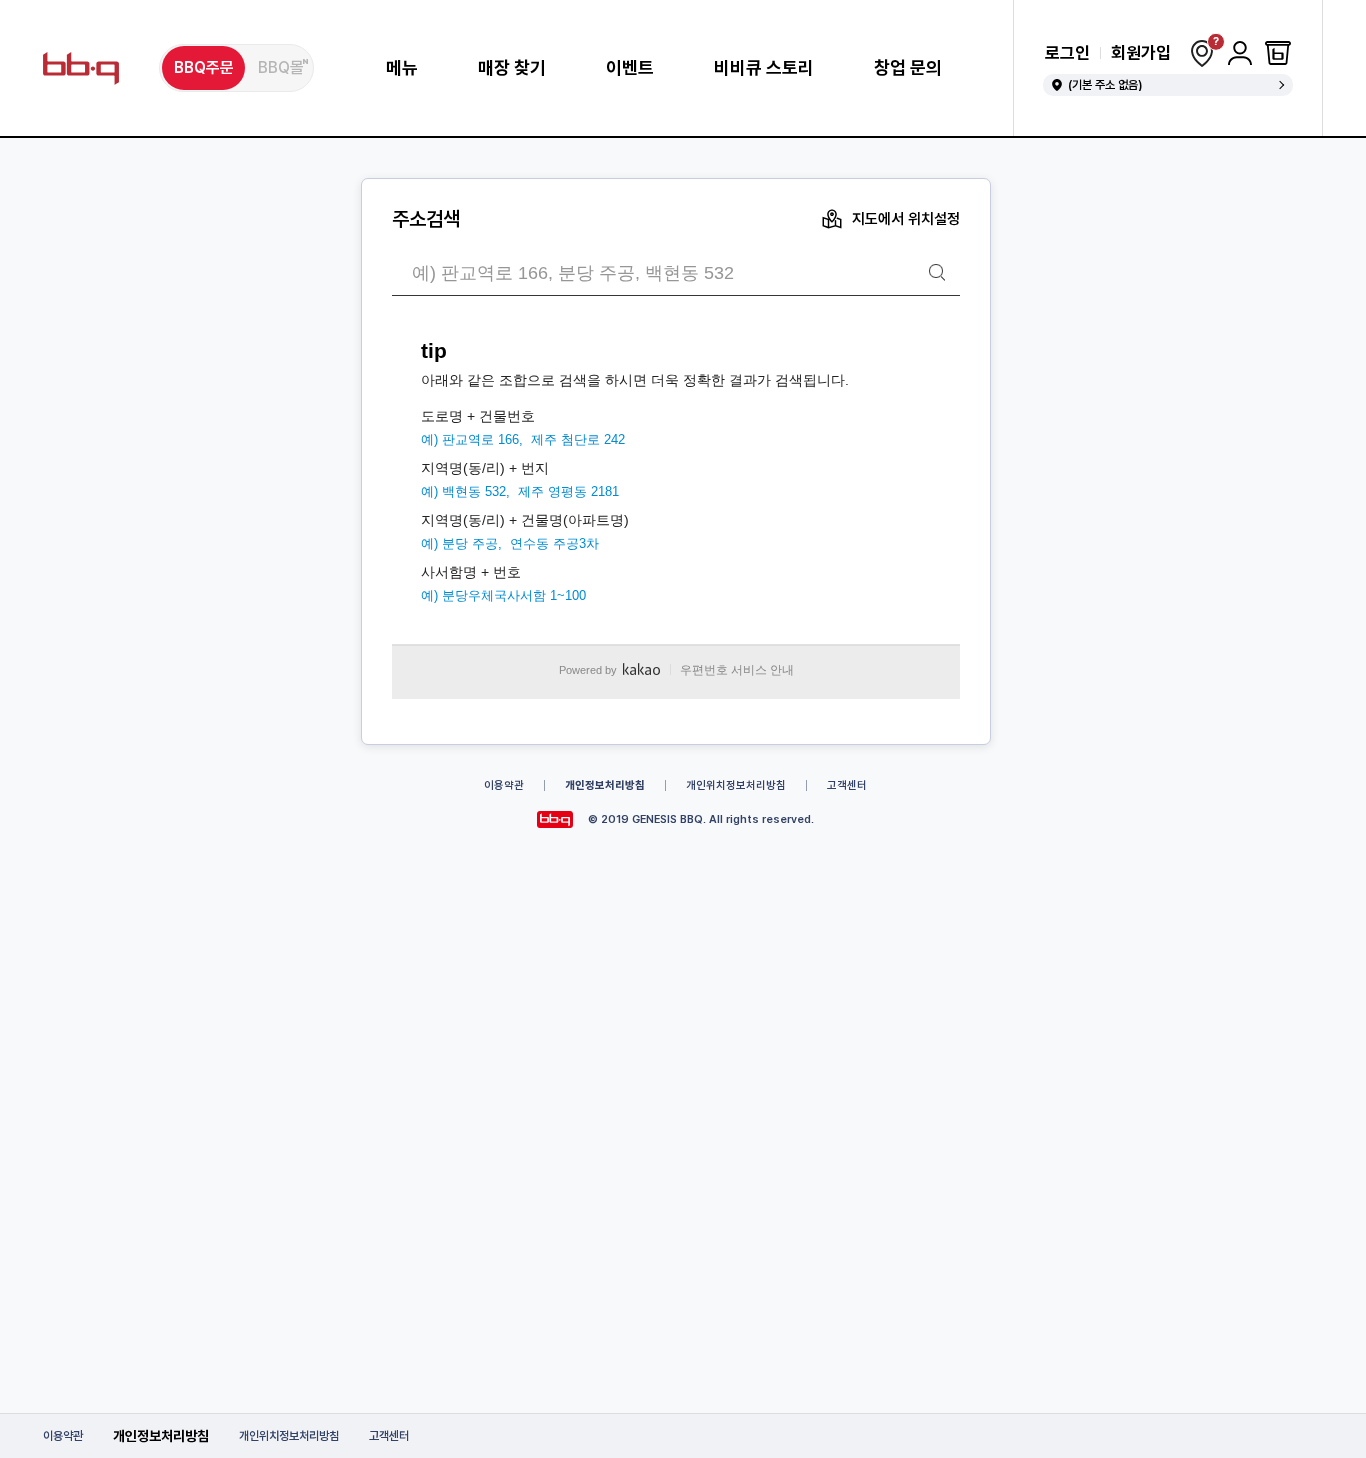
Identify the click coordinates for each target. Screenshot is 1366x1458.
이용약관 (63, 1436)
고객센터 (389, 1436)
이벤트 (630, 68)
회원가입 (1141, 53)
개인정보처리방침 (161, 1436)
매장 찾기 (512, 68)
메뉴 (402, 68)
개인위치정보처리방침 (289, 1436)
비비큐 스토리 (764, 68)
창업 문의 (908, 68)
